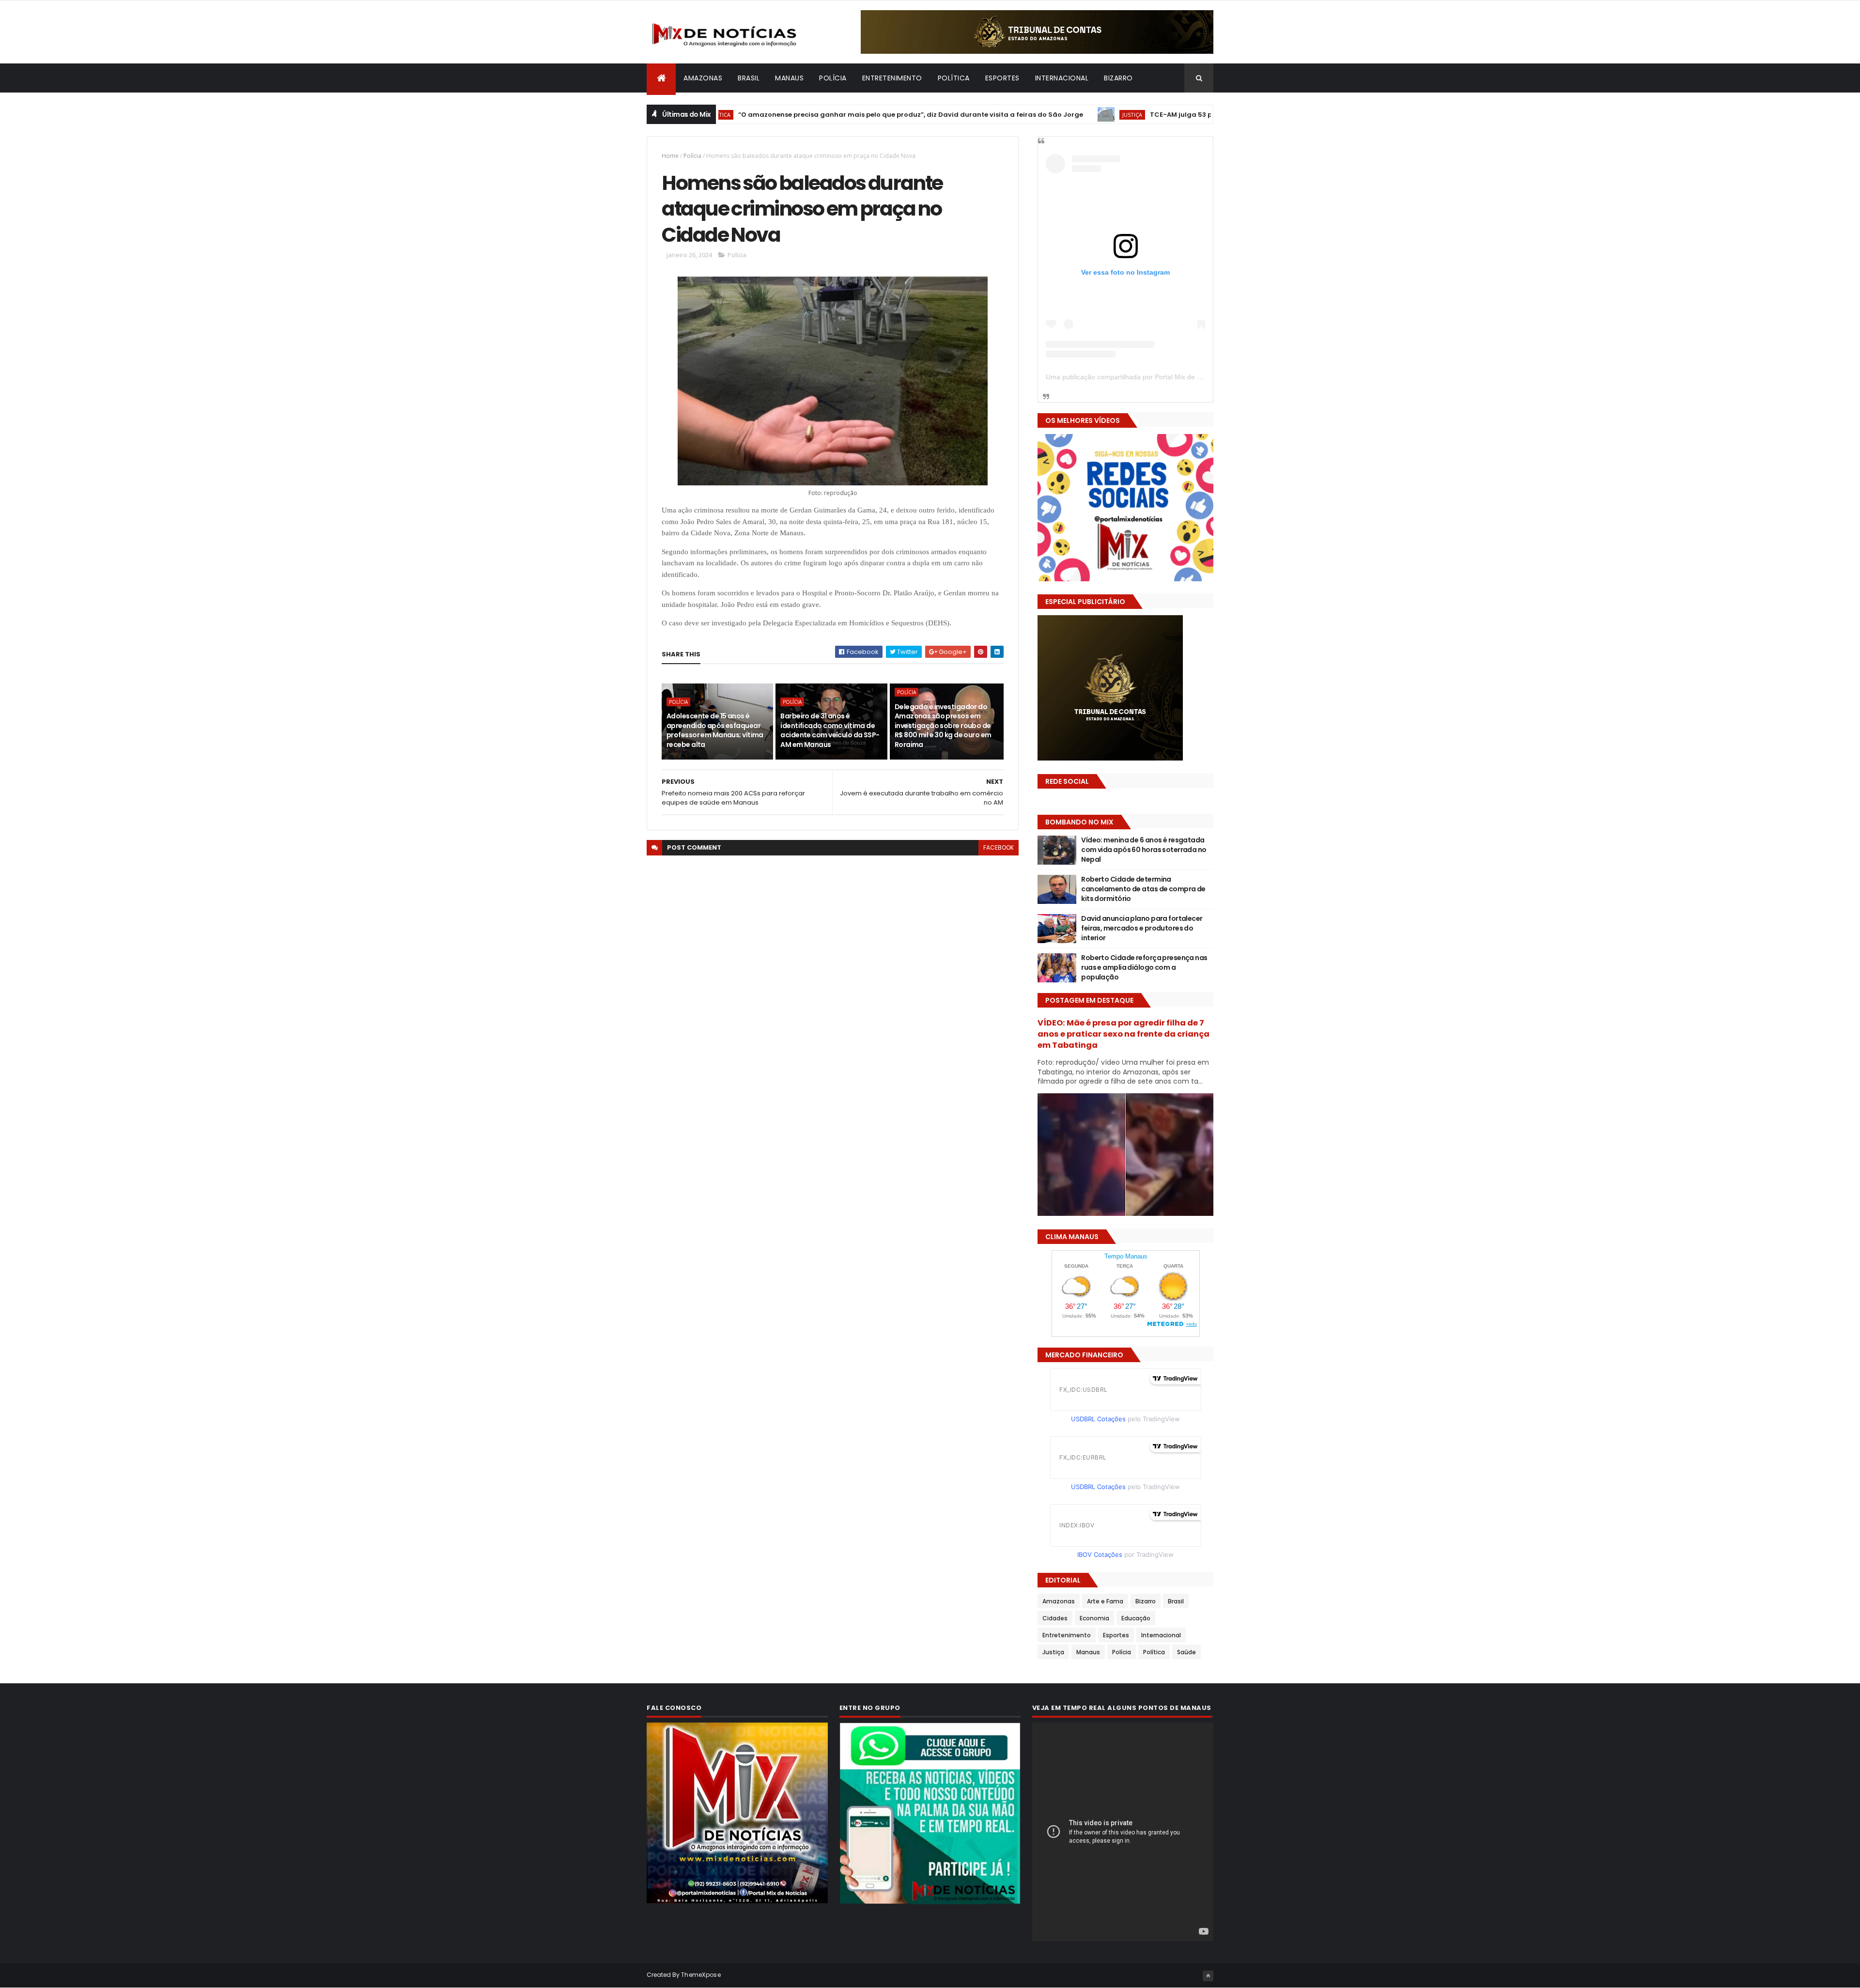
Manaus (789, 78)
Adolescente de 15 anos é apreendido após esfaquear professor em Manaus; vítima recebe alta (715, 730)
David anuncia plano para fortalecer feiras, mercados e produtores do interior (1142, 928)
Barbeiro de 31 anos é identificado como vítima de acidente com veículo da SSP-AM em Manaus (830, 730)
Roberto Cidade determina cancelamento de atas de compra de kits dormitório (1143, 889)
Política (954, 78)
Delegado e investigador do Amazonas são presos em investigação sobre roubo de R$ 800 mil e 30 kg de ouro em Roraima (943, 726)
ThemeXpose (701, 1975)
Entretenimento (892, 78)
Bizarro (1118, 78)
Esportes (1002, 78)
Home (670, 156)
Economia (1094, 1618)
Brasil (749, 78)
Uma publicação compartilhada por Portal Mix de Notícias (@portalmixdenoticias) (1170, 377)
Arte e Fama (1105, 1601)
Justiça (1031, 115)
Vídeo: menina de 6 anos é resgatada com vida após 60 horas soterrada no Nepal (1144, 849)
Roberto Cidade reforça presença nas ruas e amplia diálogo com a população (1144, 967)
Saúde (1186, 1652)
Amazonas (703, 78)
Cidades (1055, 1618)
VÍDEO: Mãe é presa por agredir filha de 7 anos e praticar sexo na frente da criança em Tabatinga (1124, 1034)
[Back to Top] (1208, 1976)
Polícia (833, 78)
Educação (1136, 1618)
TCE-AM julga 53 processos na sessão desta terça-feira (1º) (1150, 115)
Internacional (1062, 78)
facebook (999, 847)
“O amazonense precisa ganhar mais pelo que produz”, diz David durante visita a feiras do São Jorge (810, 115)
